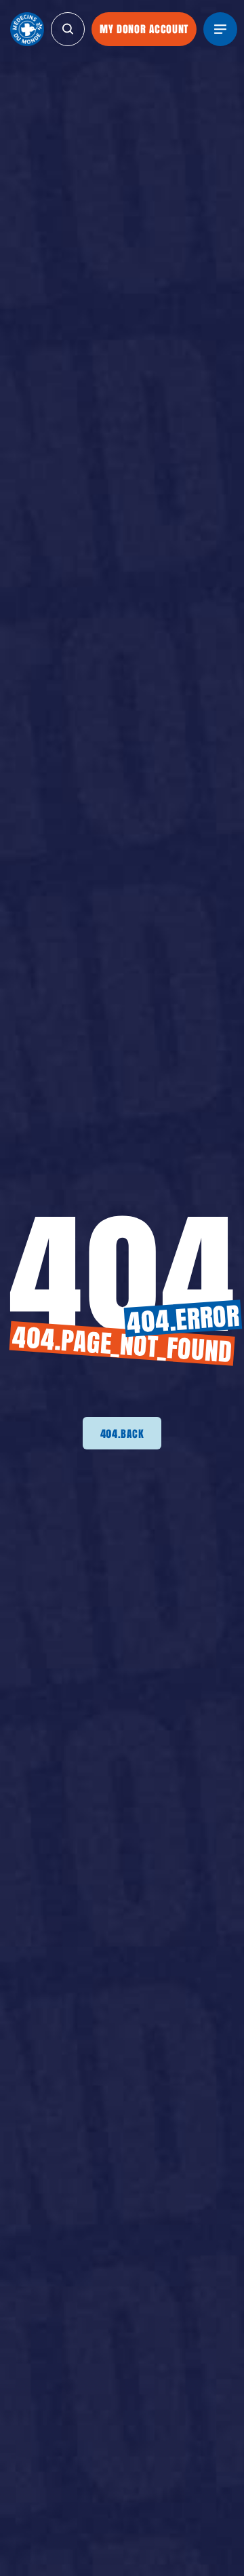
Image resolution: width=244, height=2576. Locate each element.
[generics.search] (68, 29)
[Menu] (220, 29)
